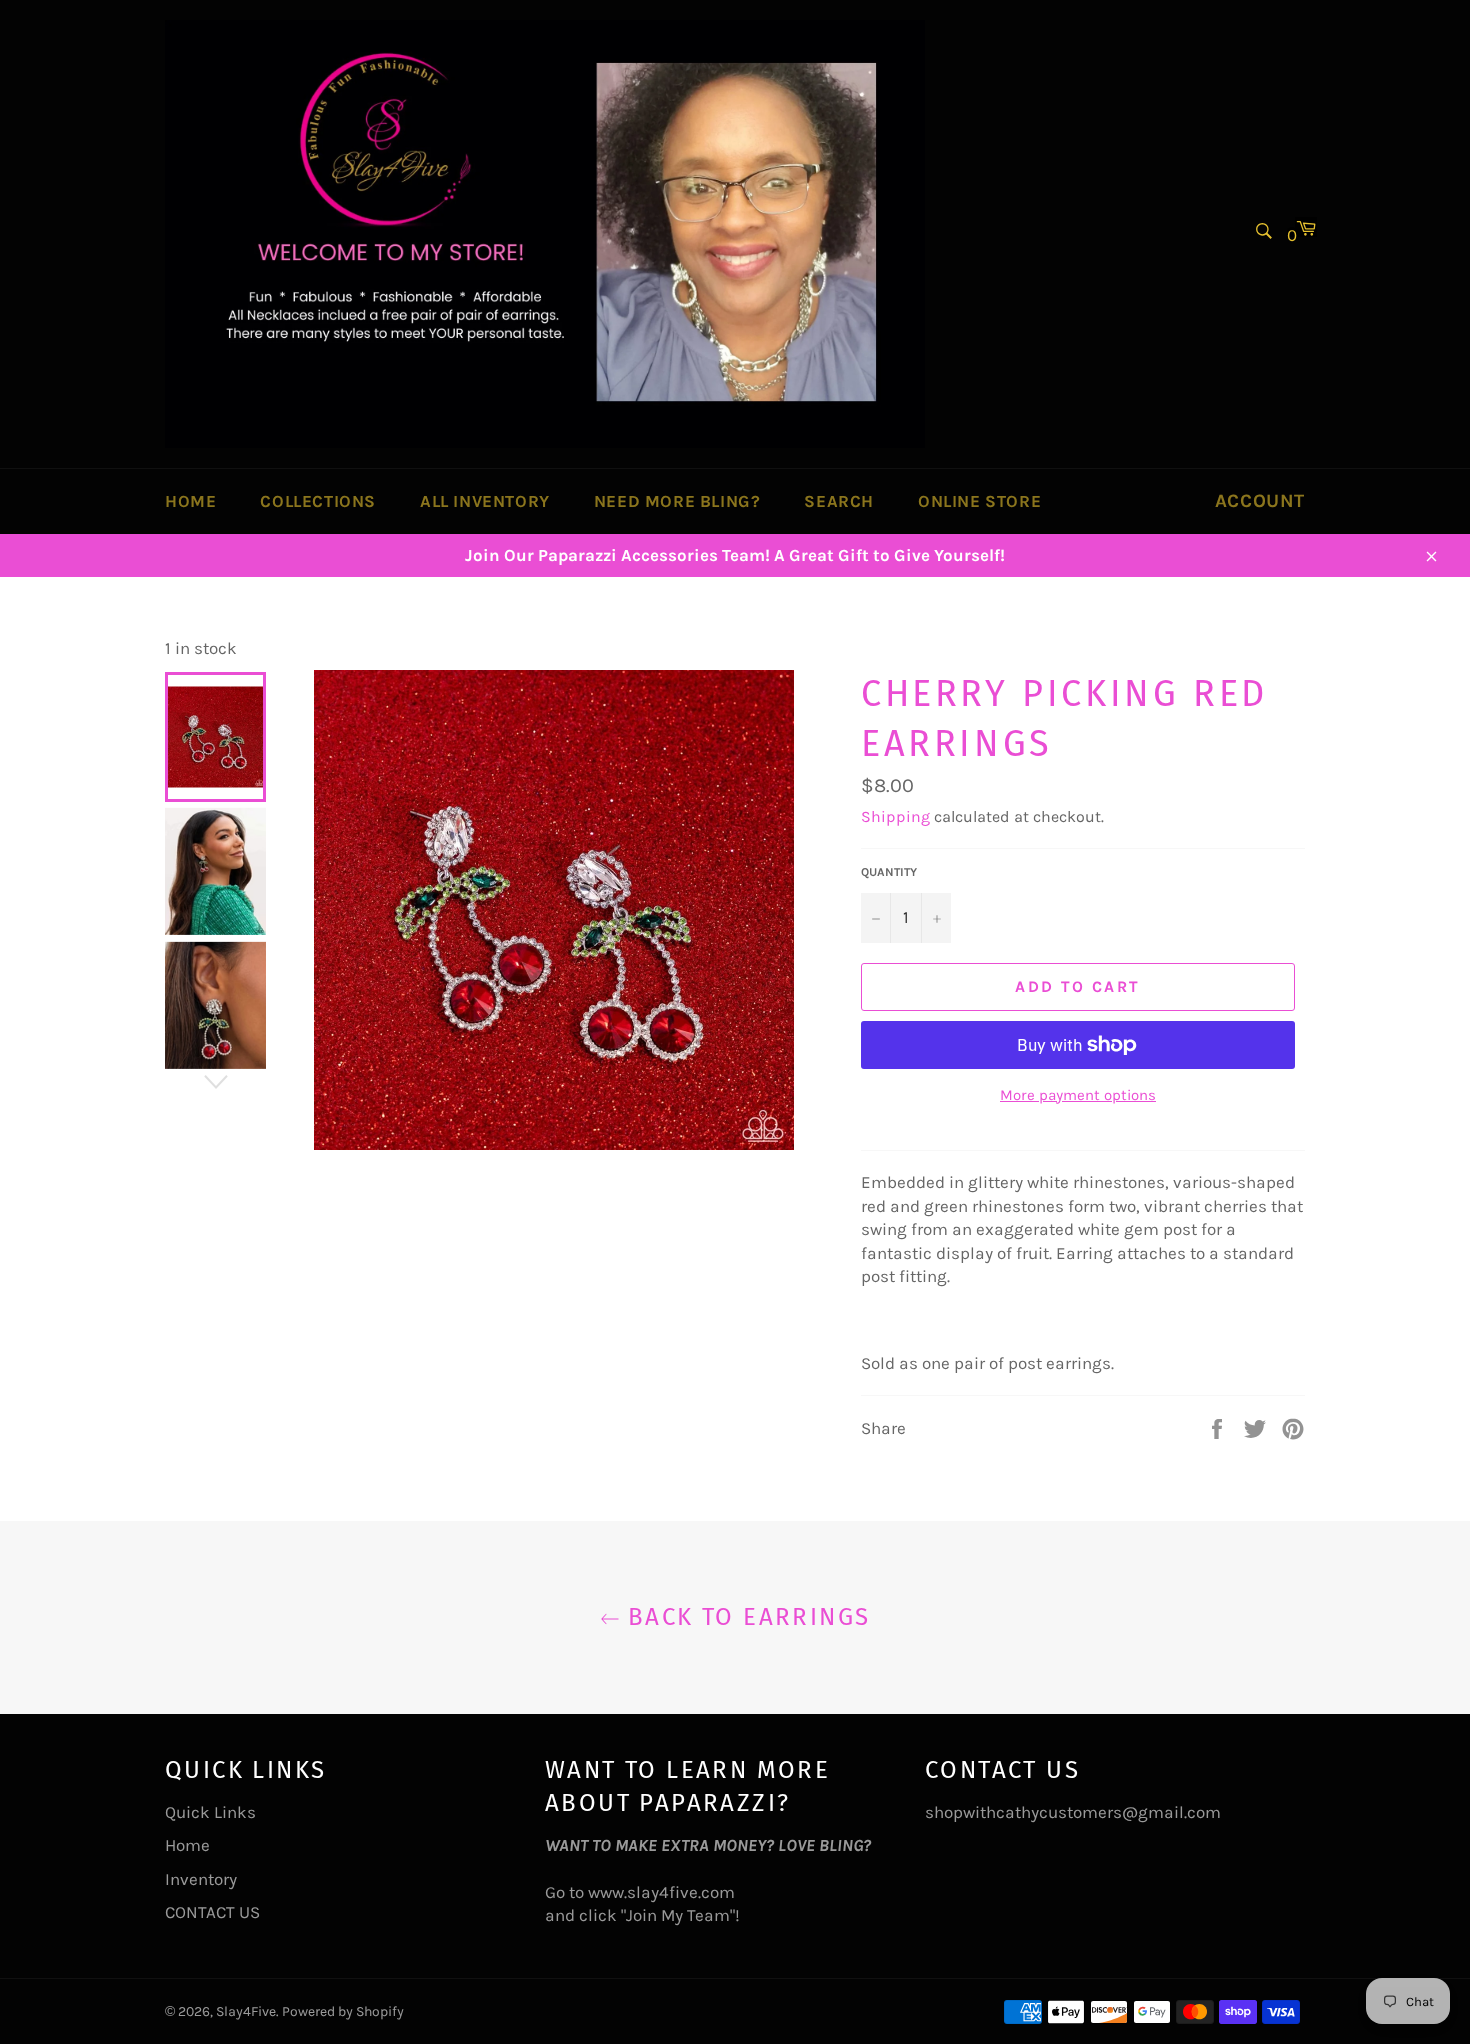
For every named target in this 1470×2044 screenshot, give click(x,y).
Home (190, 501)
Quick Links (210, 1812)
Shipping (895, 816)
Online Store (979, 501)
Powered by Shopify (343, 2011)
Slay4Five (246, 2011)
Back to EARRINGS (745, 1617)
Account (1260, 501)
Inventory (201, 1879)
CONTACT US (212, 1912)
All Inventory (485, 501)
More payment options (1078, 1095)
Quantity (889, 872)
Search (839, 501)
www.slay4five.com (661, 1892)
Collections (318, 501)
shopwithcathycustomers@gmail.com (1073, 1812)
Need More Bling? (677, 501)
